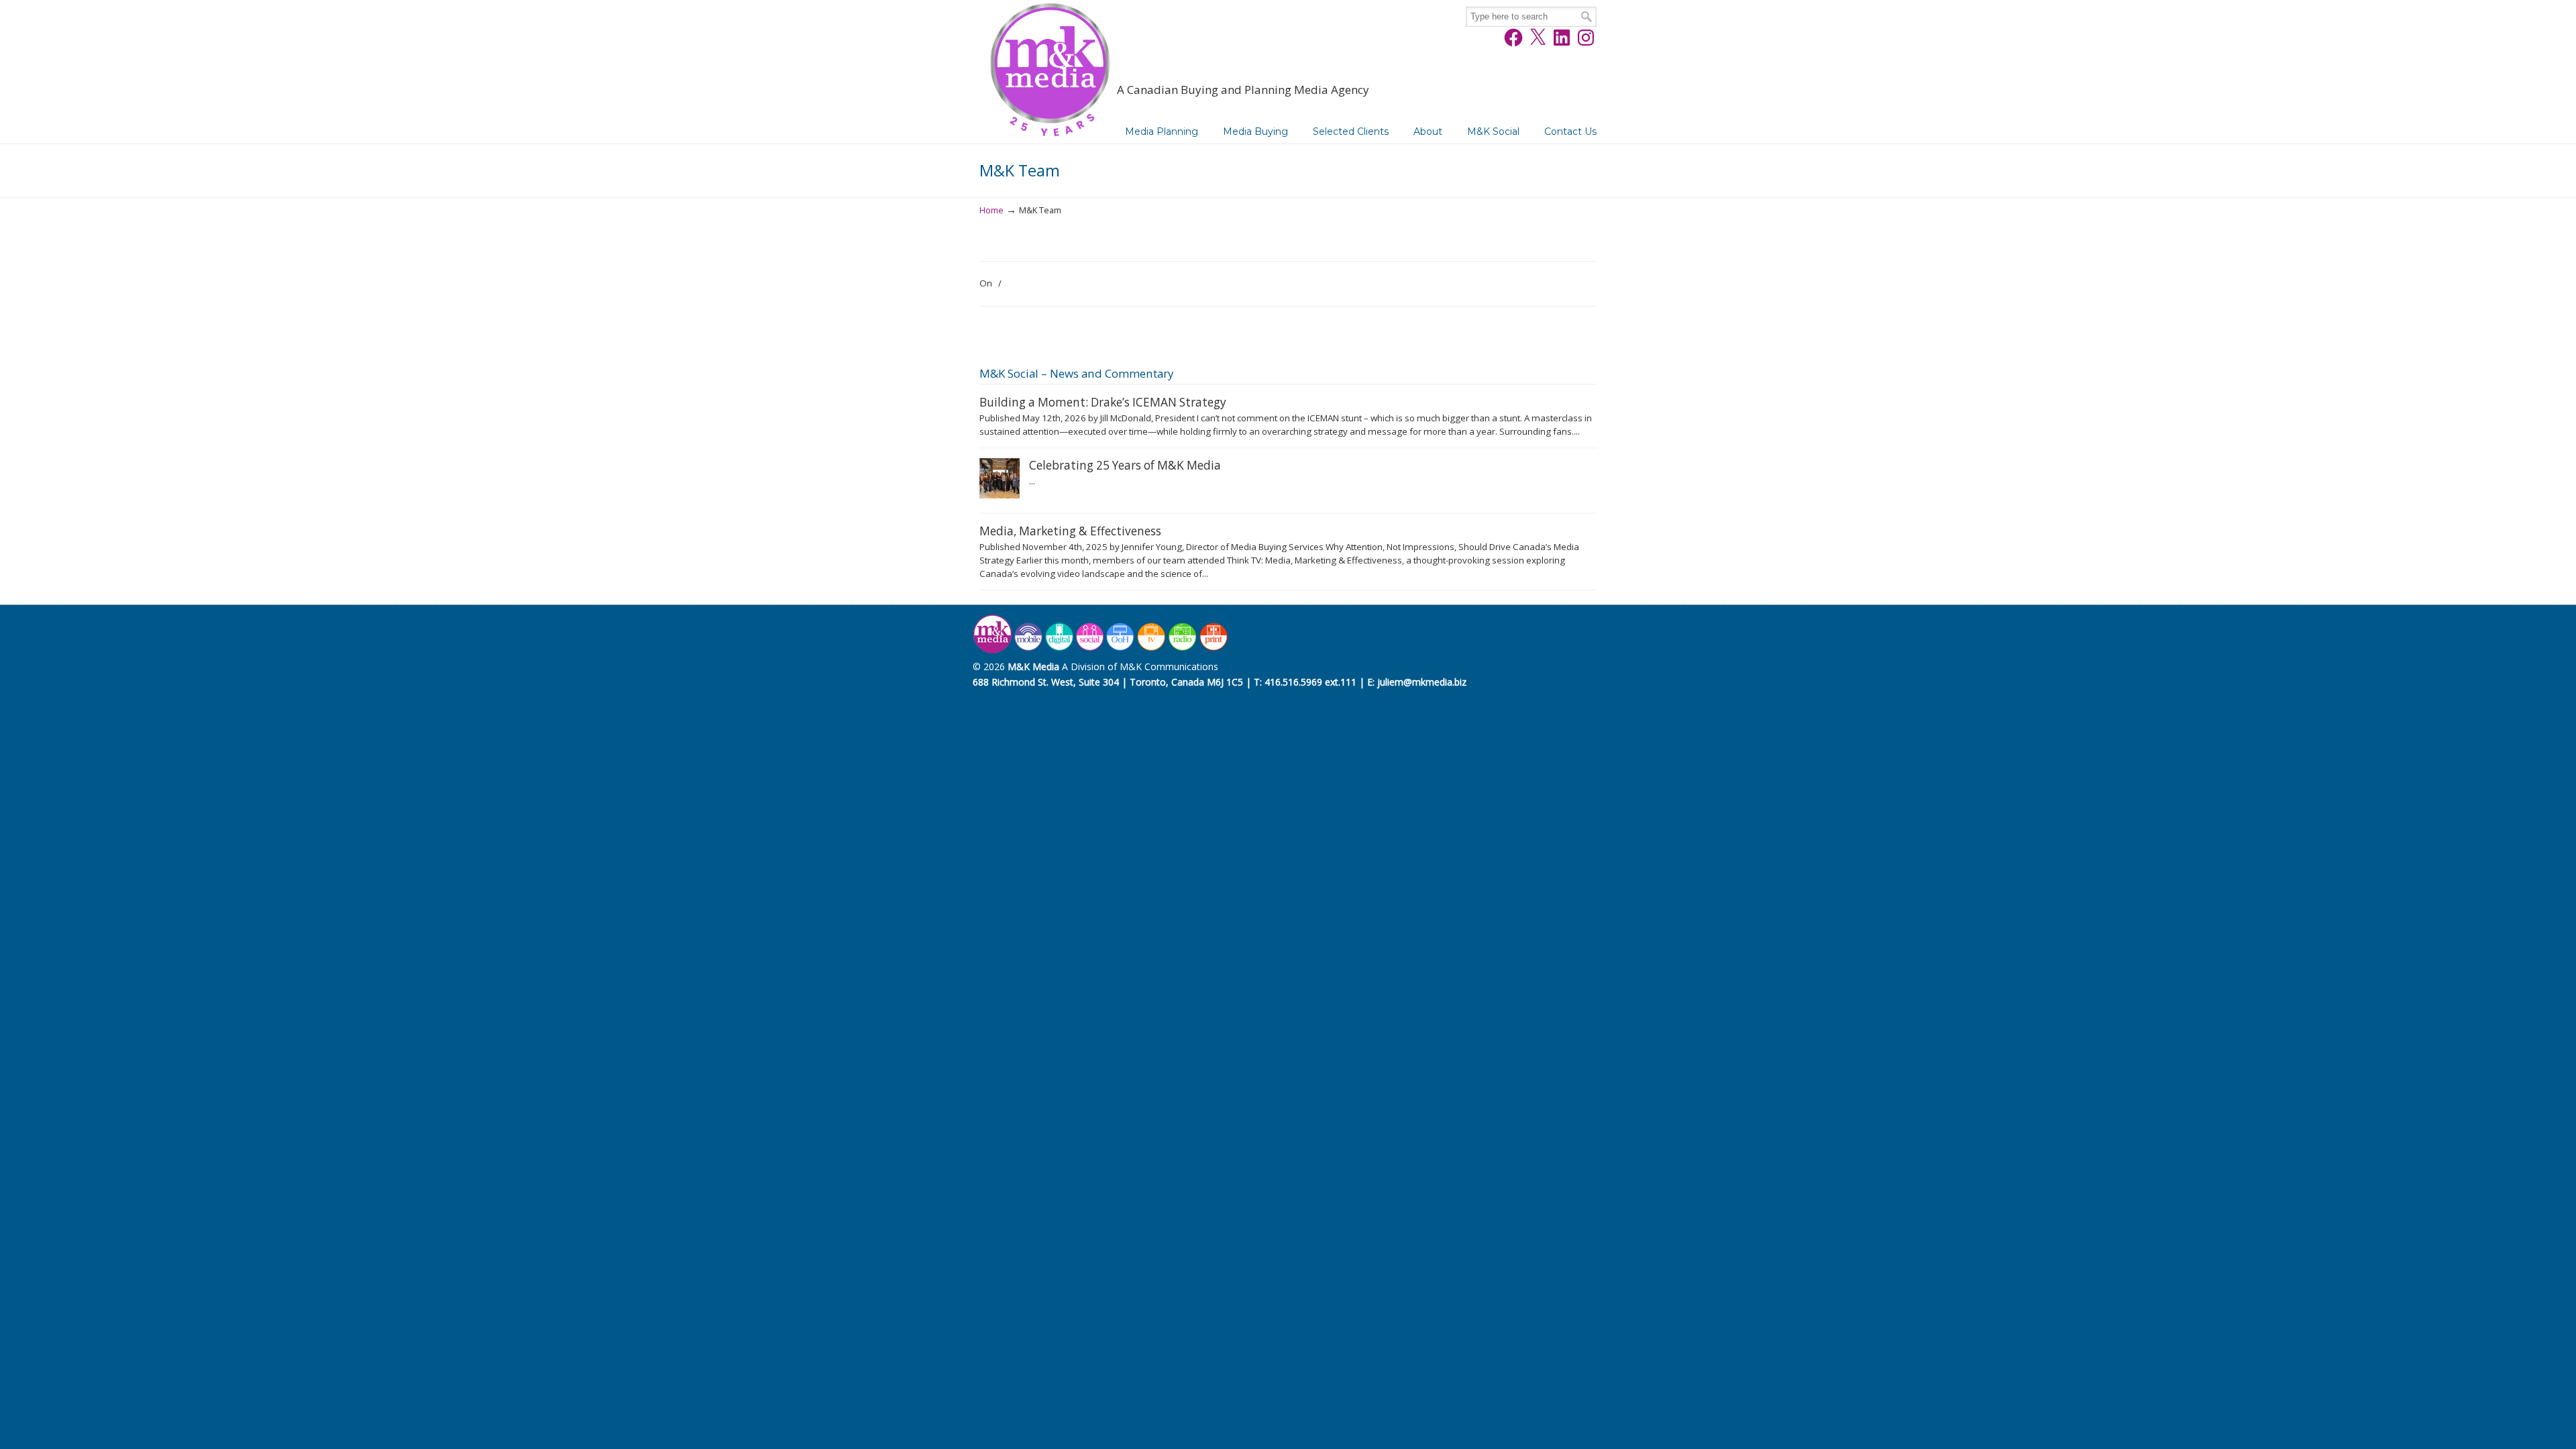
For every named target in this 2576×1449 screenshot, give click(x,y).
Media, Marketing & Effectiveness (1070, 531)
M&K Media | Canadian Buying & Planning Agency (1050, 72)
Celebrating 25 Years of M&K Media (1125, 465)
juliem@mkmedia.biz (1422, 682)
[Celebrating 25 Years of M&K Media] (1000, 495)
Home (991, 210)
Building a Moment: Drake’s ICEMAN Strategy (1103, 402)
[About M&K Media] (1102, 650)
